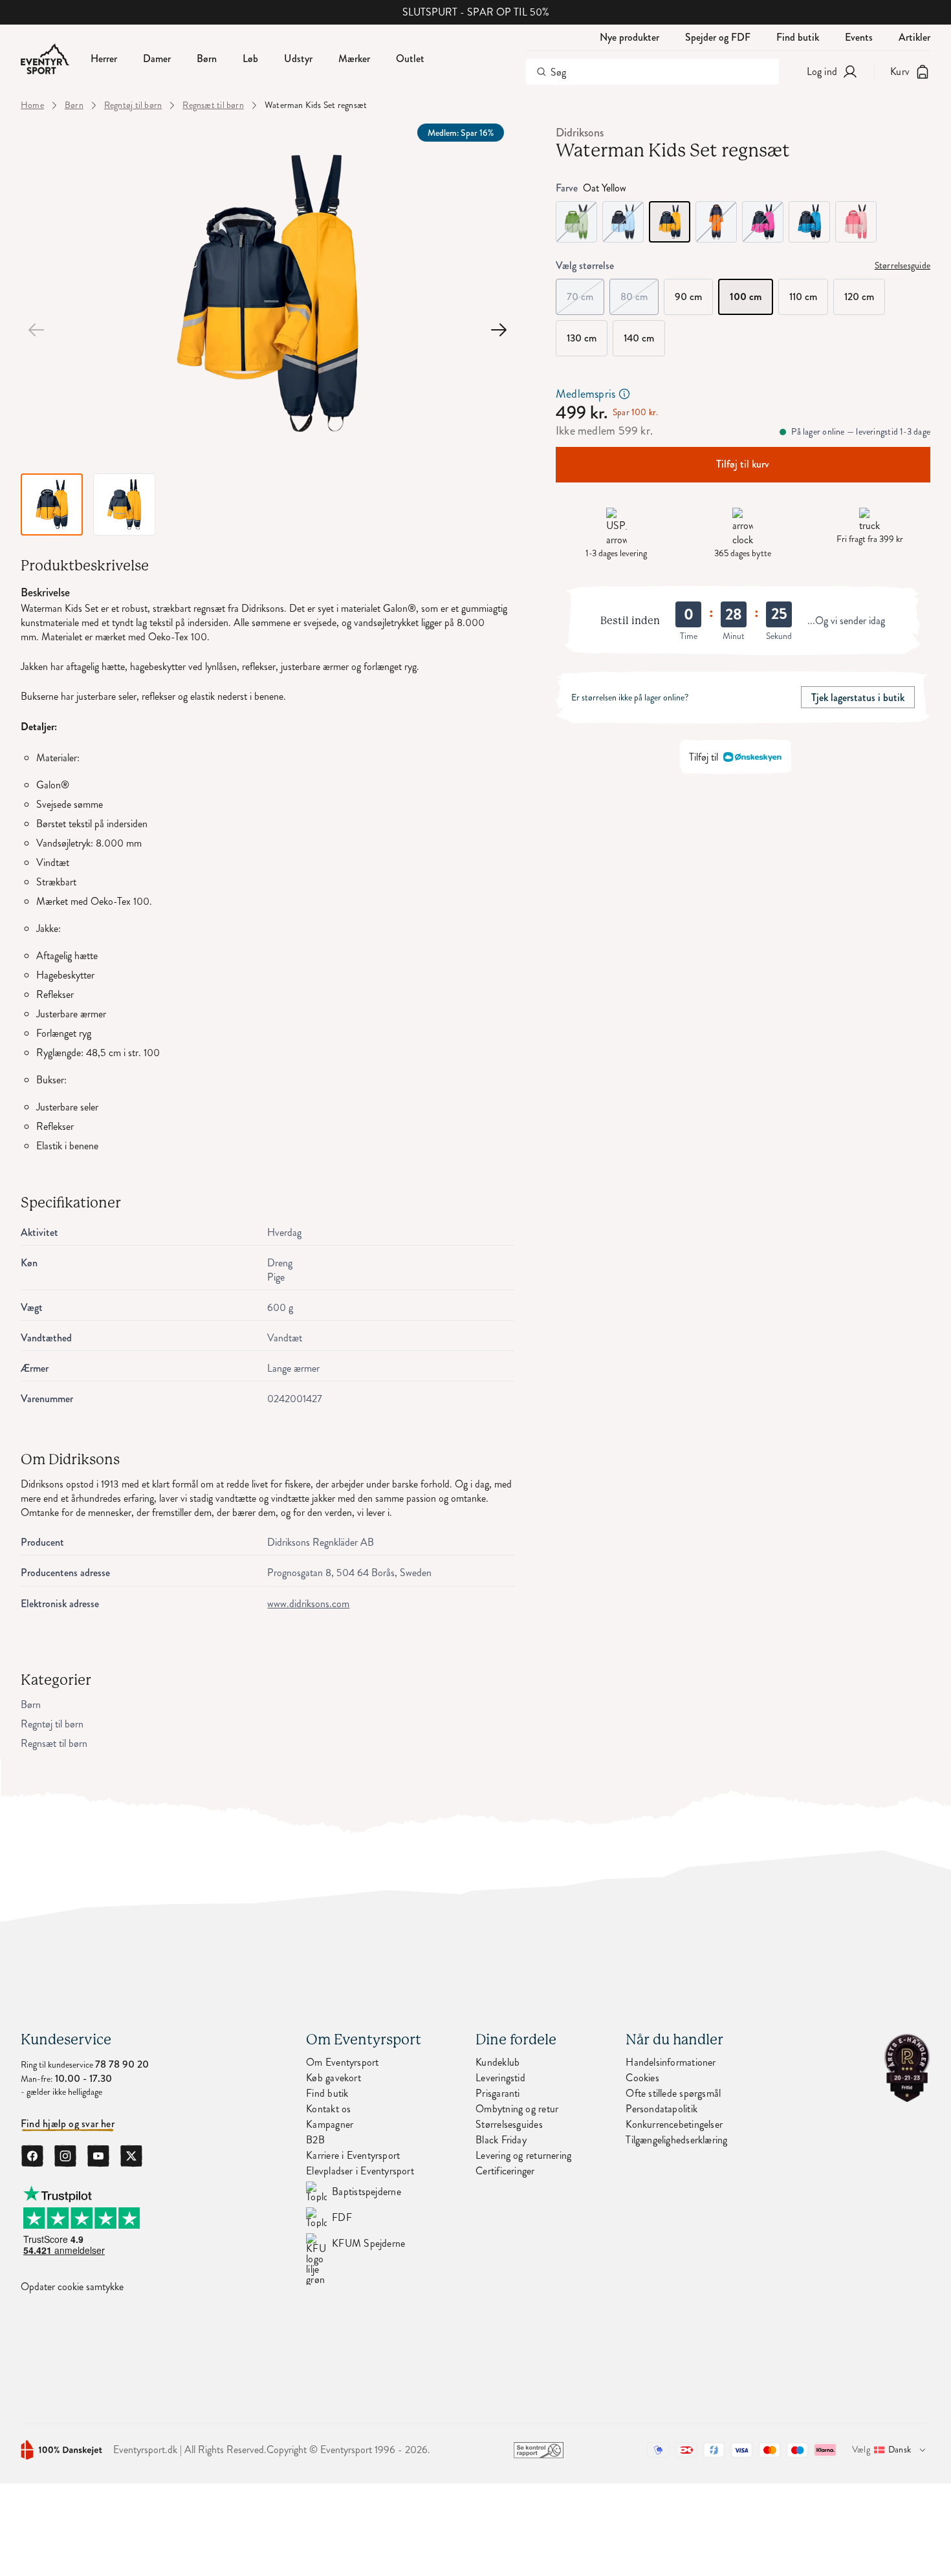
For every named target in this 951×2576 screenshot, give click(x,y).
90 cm (688, 297)
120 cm (859, 297)
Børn (74, 105)
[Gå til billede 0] (36, 330)
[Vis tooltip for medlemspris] (624, 394)
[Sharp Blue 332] (809, 222)
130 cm (582, 338)
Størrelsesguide (902, 266)
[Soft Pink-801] (856, 222)
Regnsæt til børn (213, 105)
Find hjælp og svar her (68, 2124)
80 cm (639, 291)
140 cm (639, 338)
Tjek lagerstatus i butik (858, 697)
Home (32, 105)
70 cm (585, 291)
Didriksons (580, 133)
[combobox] (652, 72)
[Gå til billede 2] (499, 330)
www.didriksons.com (308, 1604)
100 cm (746, 297)
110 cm (803, 297)
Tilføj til (704, 756)
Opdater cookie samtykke (72, 2287)
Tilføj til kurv (743, 464)
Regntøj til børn (133, 105)
